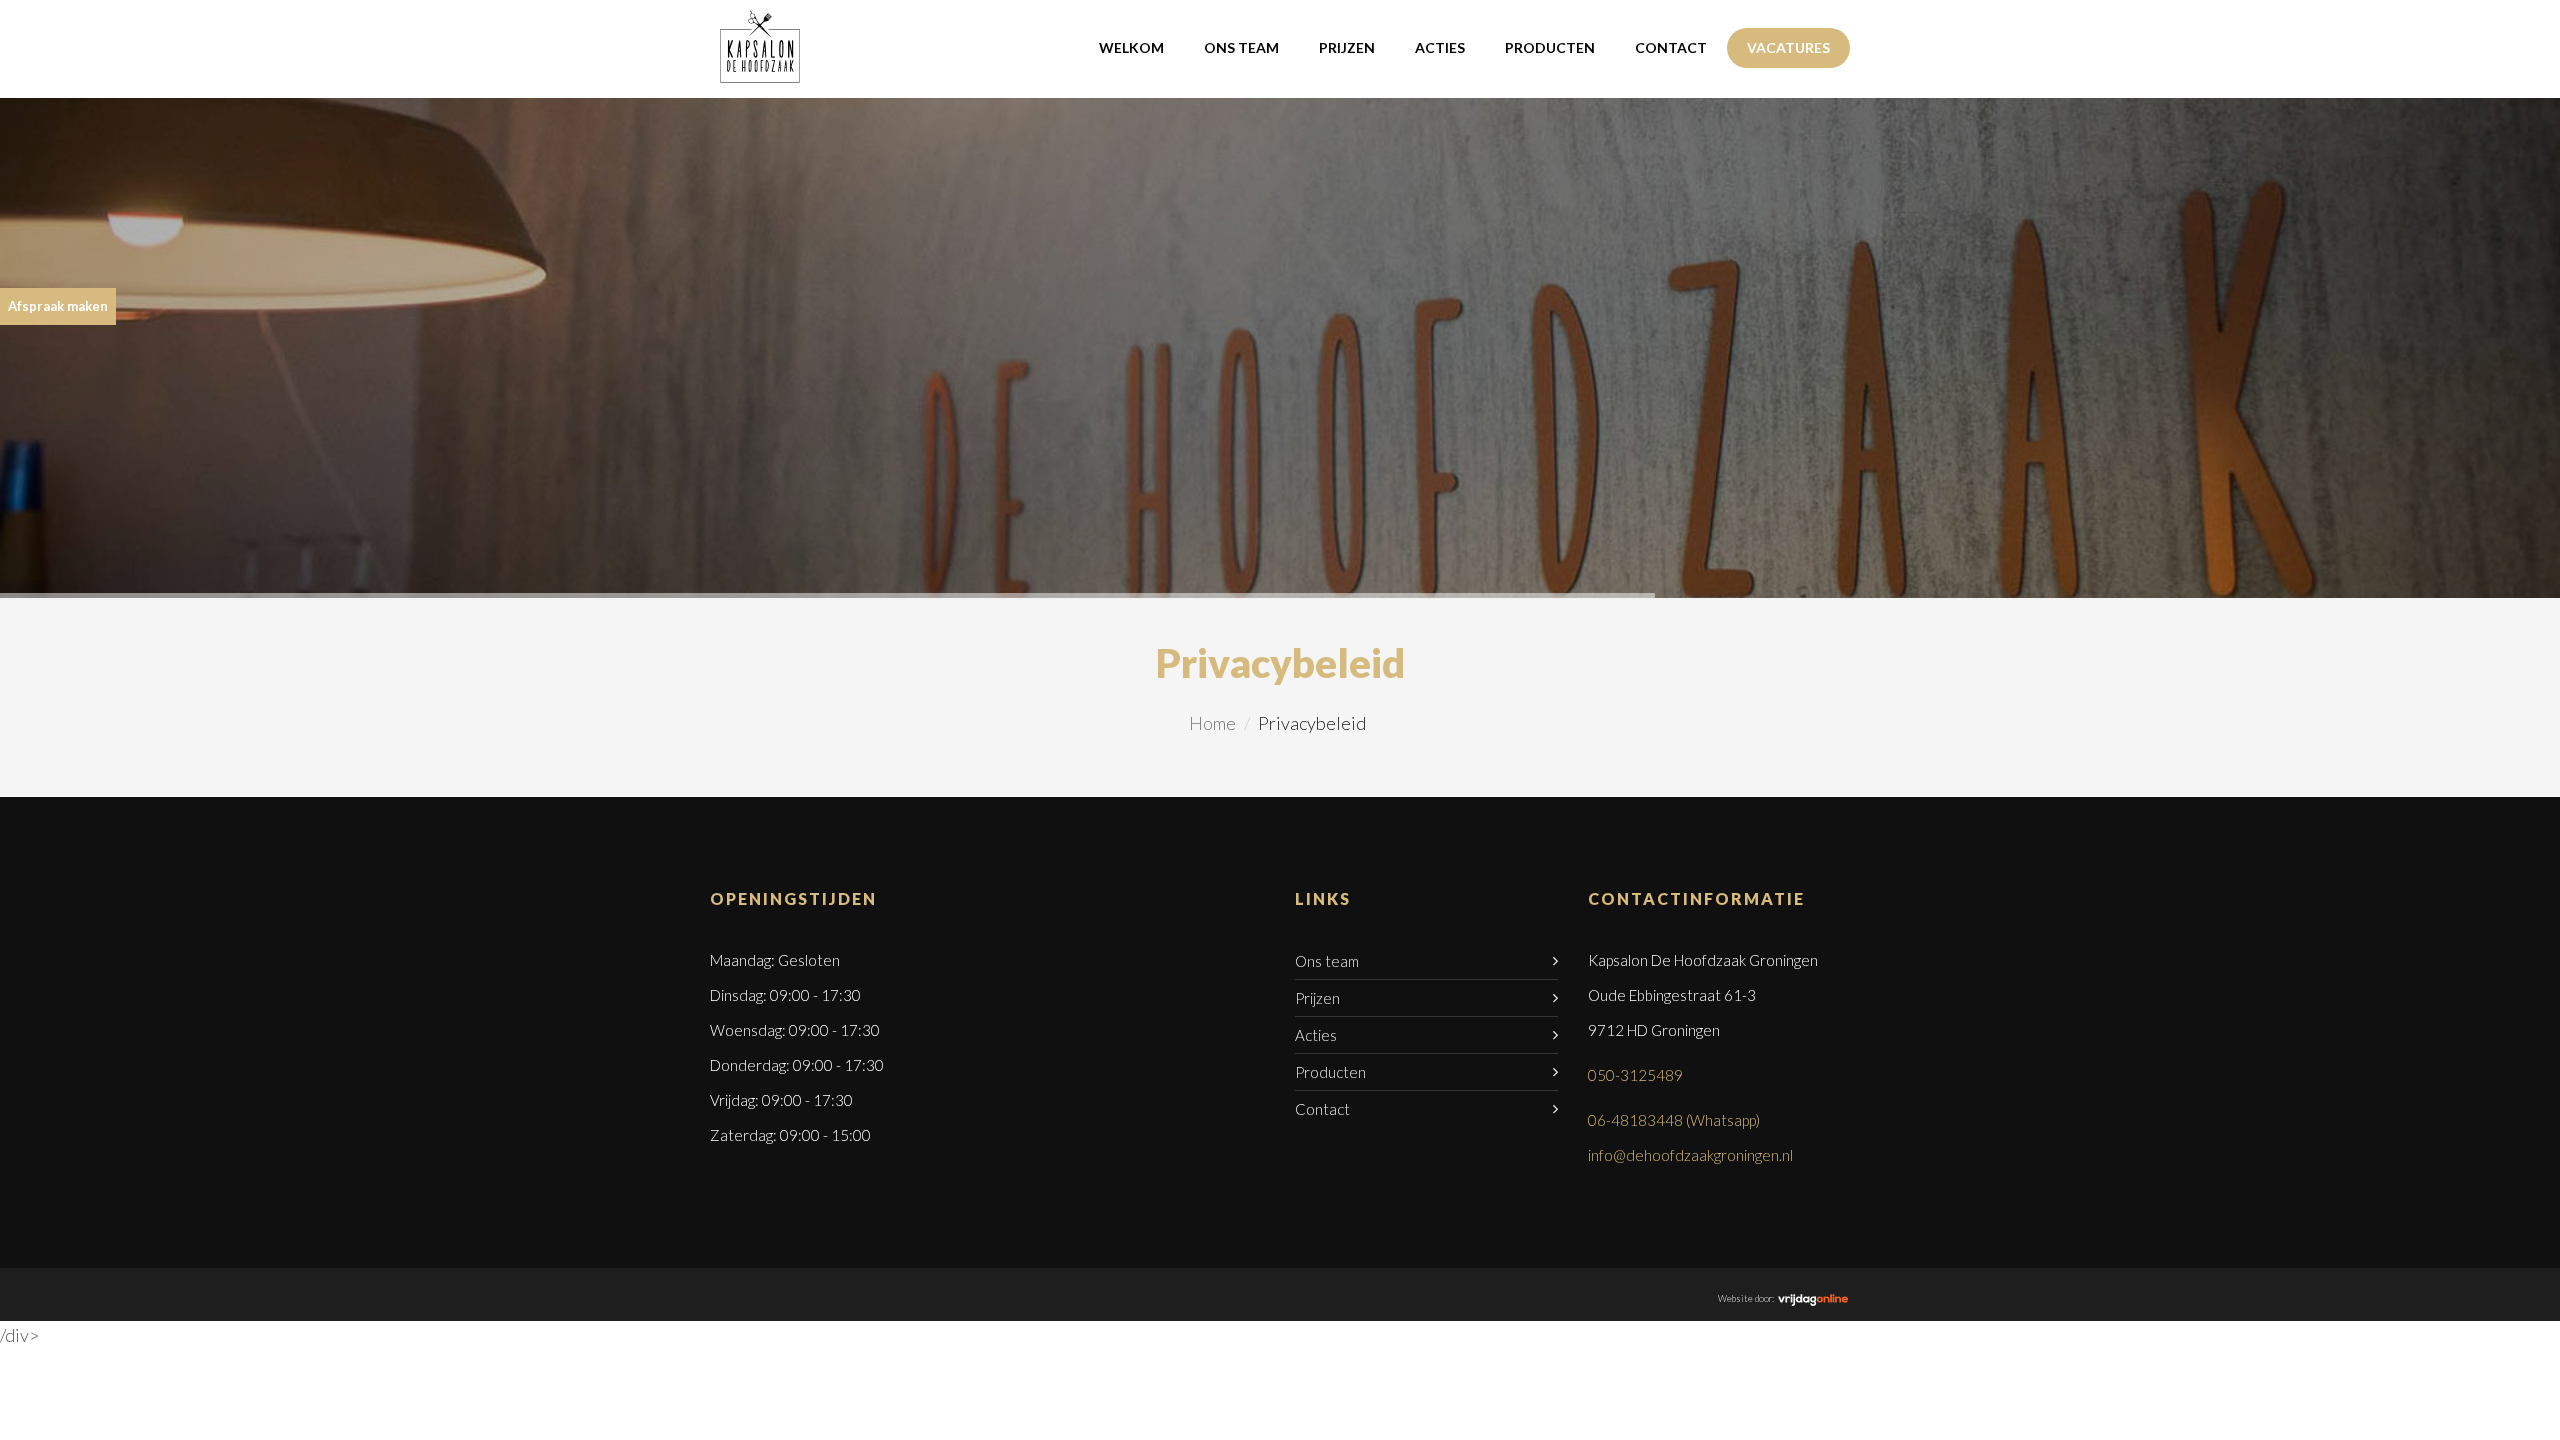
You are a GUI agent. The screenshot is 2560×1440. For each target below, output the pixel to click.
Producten (1550, 47)
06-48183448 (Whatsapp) (1674, 1120)
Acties (1440, 47)
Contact (1671, 47)
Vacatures (1788, 47)
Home (1212, 723)
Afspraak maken (58, 306)
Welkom (1131, 47)
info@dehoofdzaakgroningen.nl (1690, 1155)
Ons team (1241, 47)
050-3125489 (1635, 1075)
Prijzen (1347, 47)
